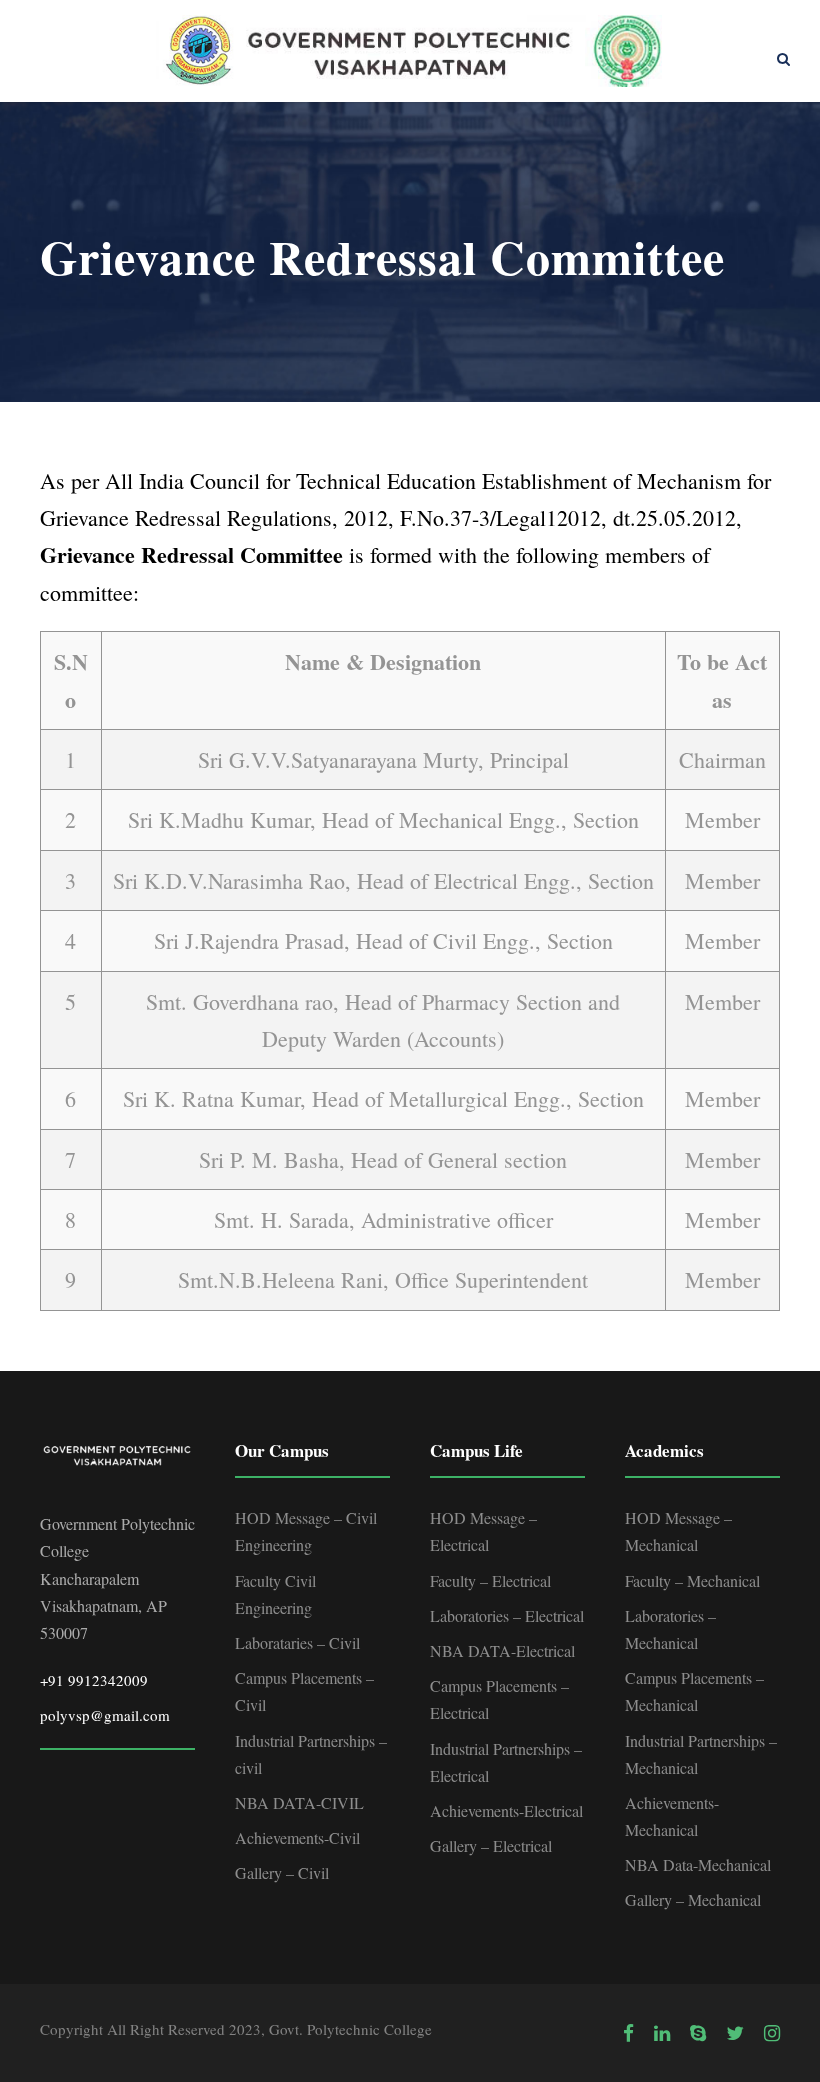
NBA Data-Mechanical (698, 1864)
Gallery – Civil (282, 1872)
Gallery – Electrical (491, 1845)
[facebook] (628, 2033)
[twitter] (735, 2033)
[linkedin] (662, 2033)
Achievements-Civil (297, 1837)
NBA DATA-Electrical (502, 1650)
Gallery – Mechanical (693, 1899)
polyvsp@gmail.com (105, 1715)
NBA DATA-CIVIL (299, 1802)
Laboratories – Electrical (507, 1615)
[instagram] (772, 2033)
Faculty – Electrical (490, 1580)
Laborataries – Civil (297, 1642)
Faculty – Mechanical (692, 1580)
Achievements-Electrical (506, 1810)
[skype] (698, 2033)
